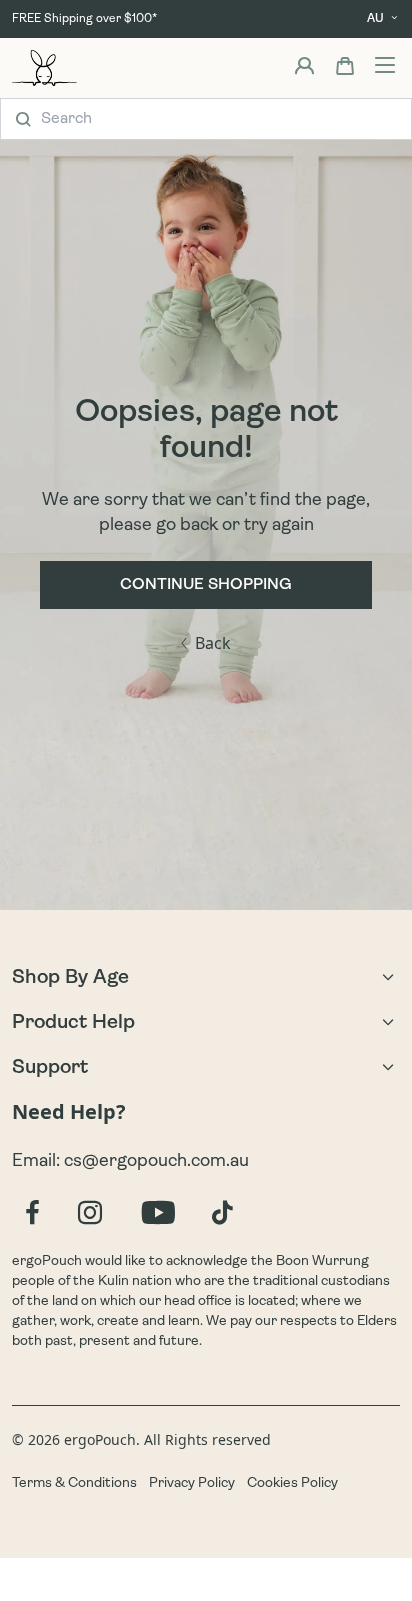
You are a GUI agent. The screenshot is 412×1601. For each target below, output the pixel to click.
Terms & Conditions (74, 1483)
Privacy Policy (192, 1483)
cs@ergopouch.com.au (156, 1162)
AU (375, 19)
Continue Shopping (206, 585)
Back (213, 643)
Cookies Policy (292, 1483)
